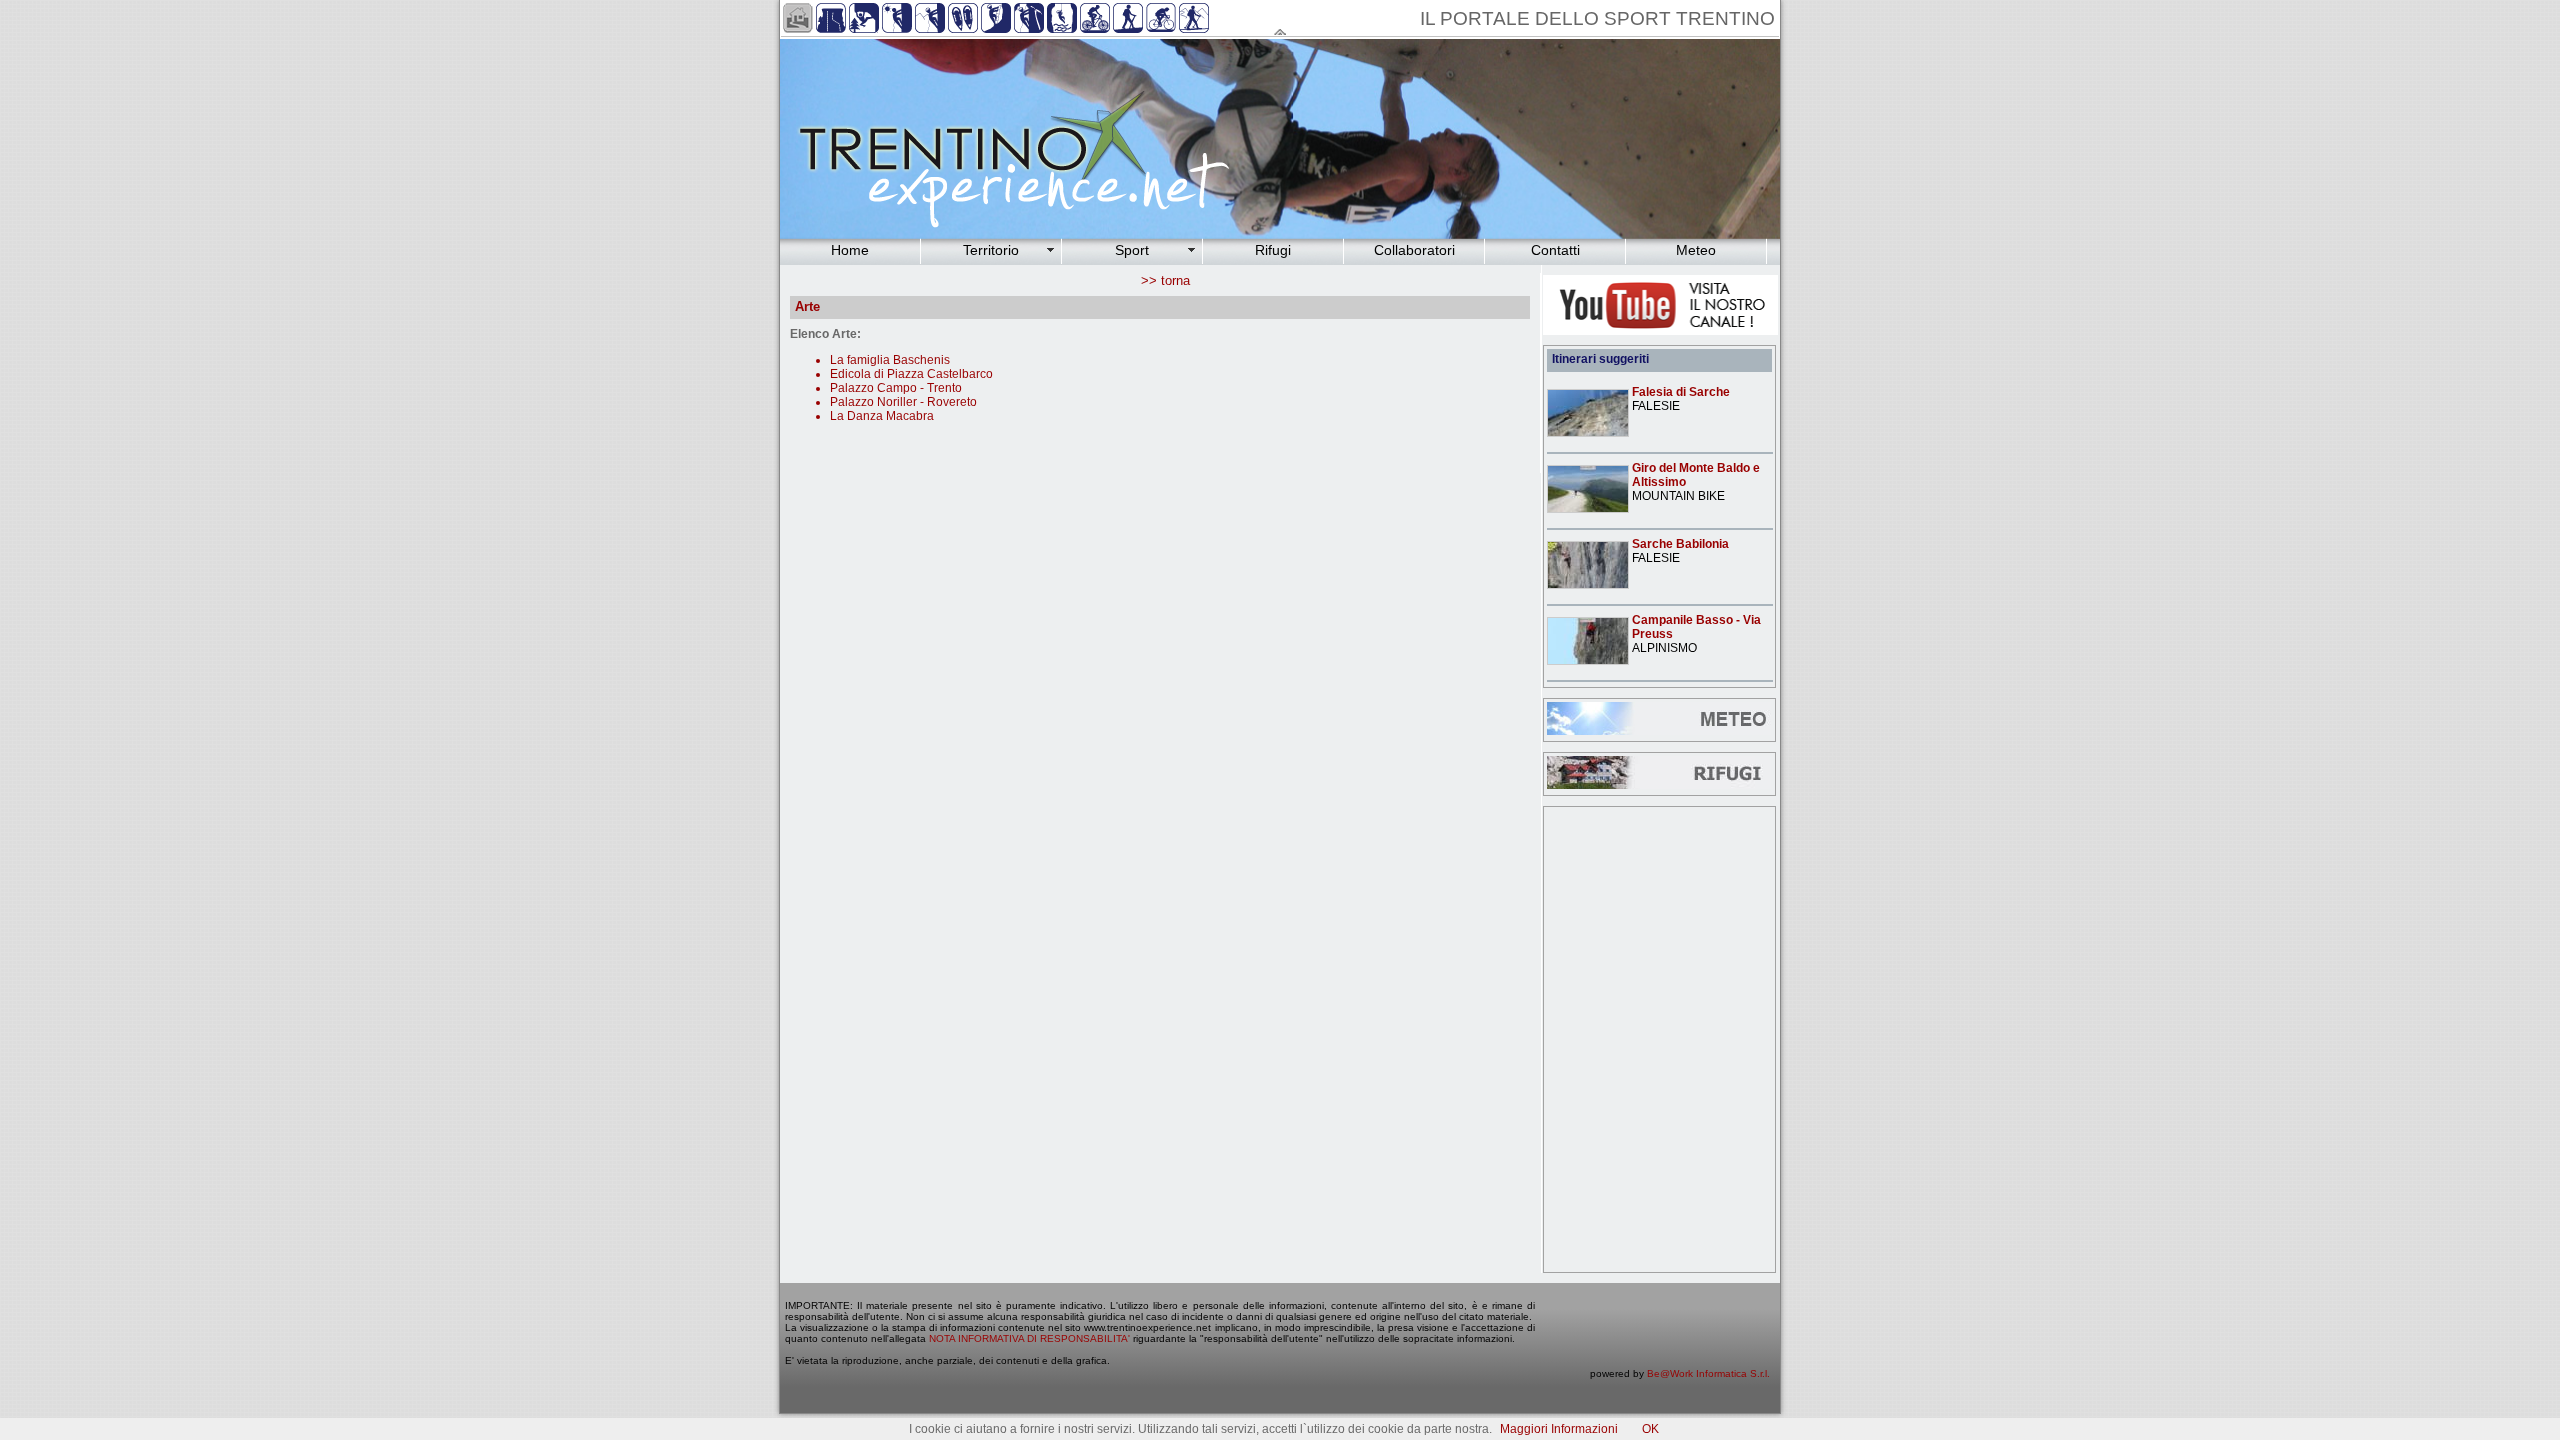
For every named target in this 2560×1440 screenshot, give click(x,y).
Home (850, 250)
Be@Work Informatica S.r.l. (1708, 1373)
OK (1650, 1429)
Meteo (1696, 250)
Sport (1132, 250)
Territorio (991, 250)
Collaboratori (1414, 250)
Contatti (1555, 250)
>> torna (1165, 280)
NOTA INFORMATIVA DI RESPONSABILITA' (1029, 1338)
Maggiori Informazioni (1559, 1429)
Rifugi (1273, 250)
